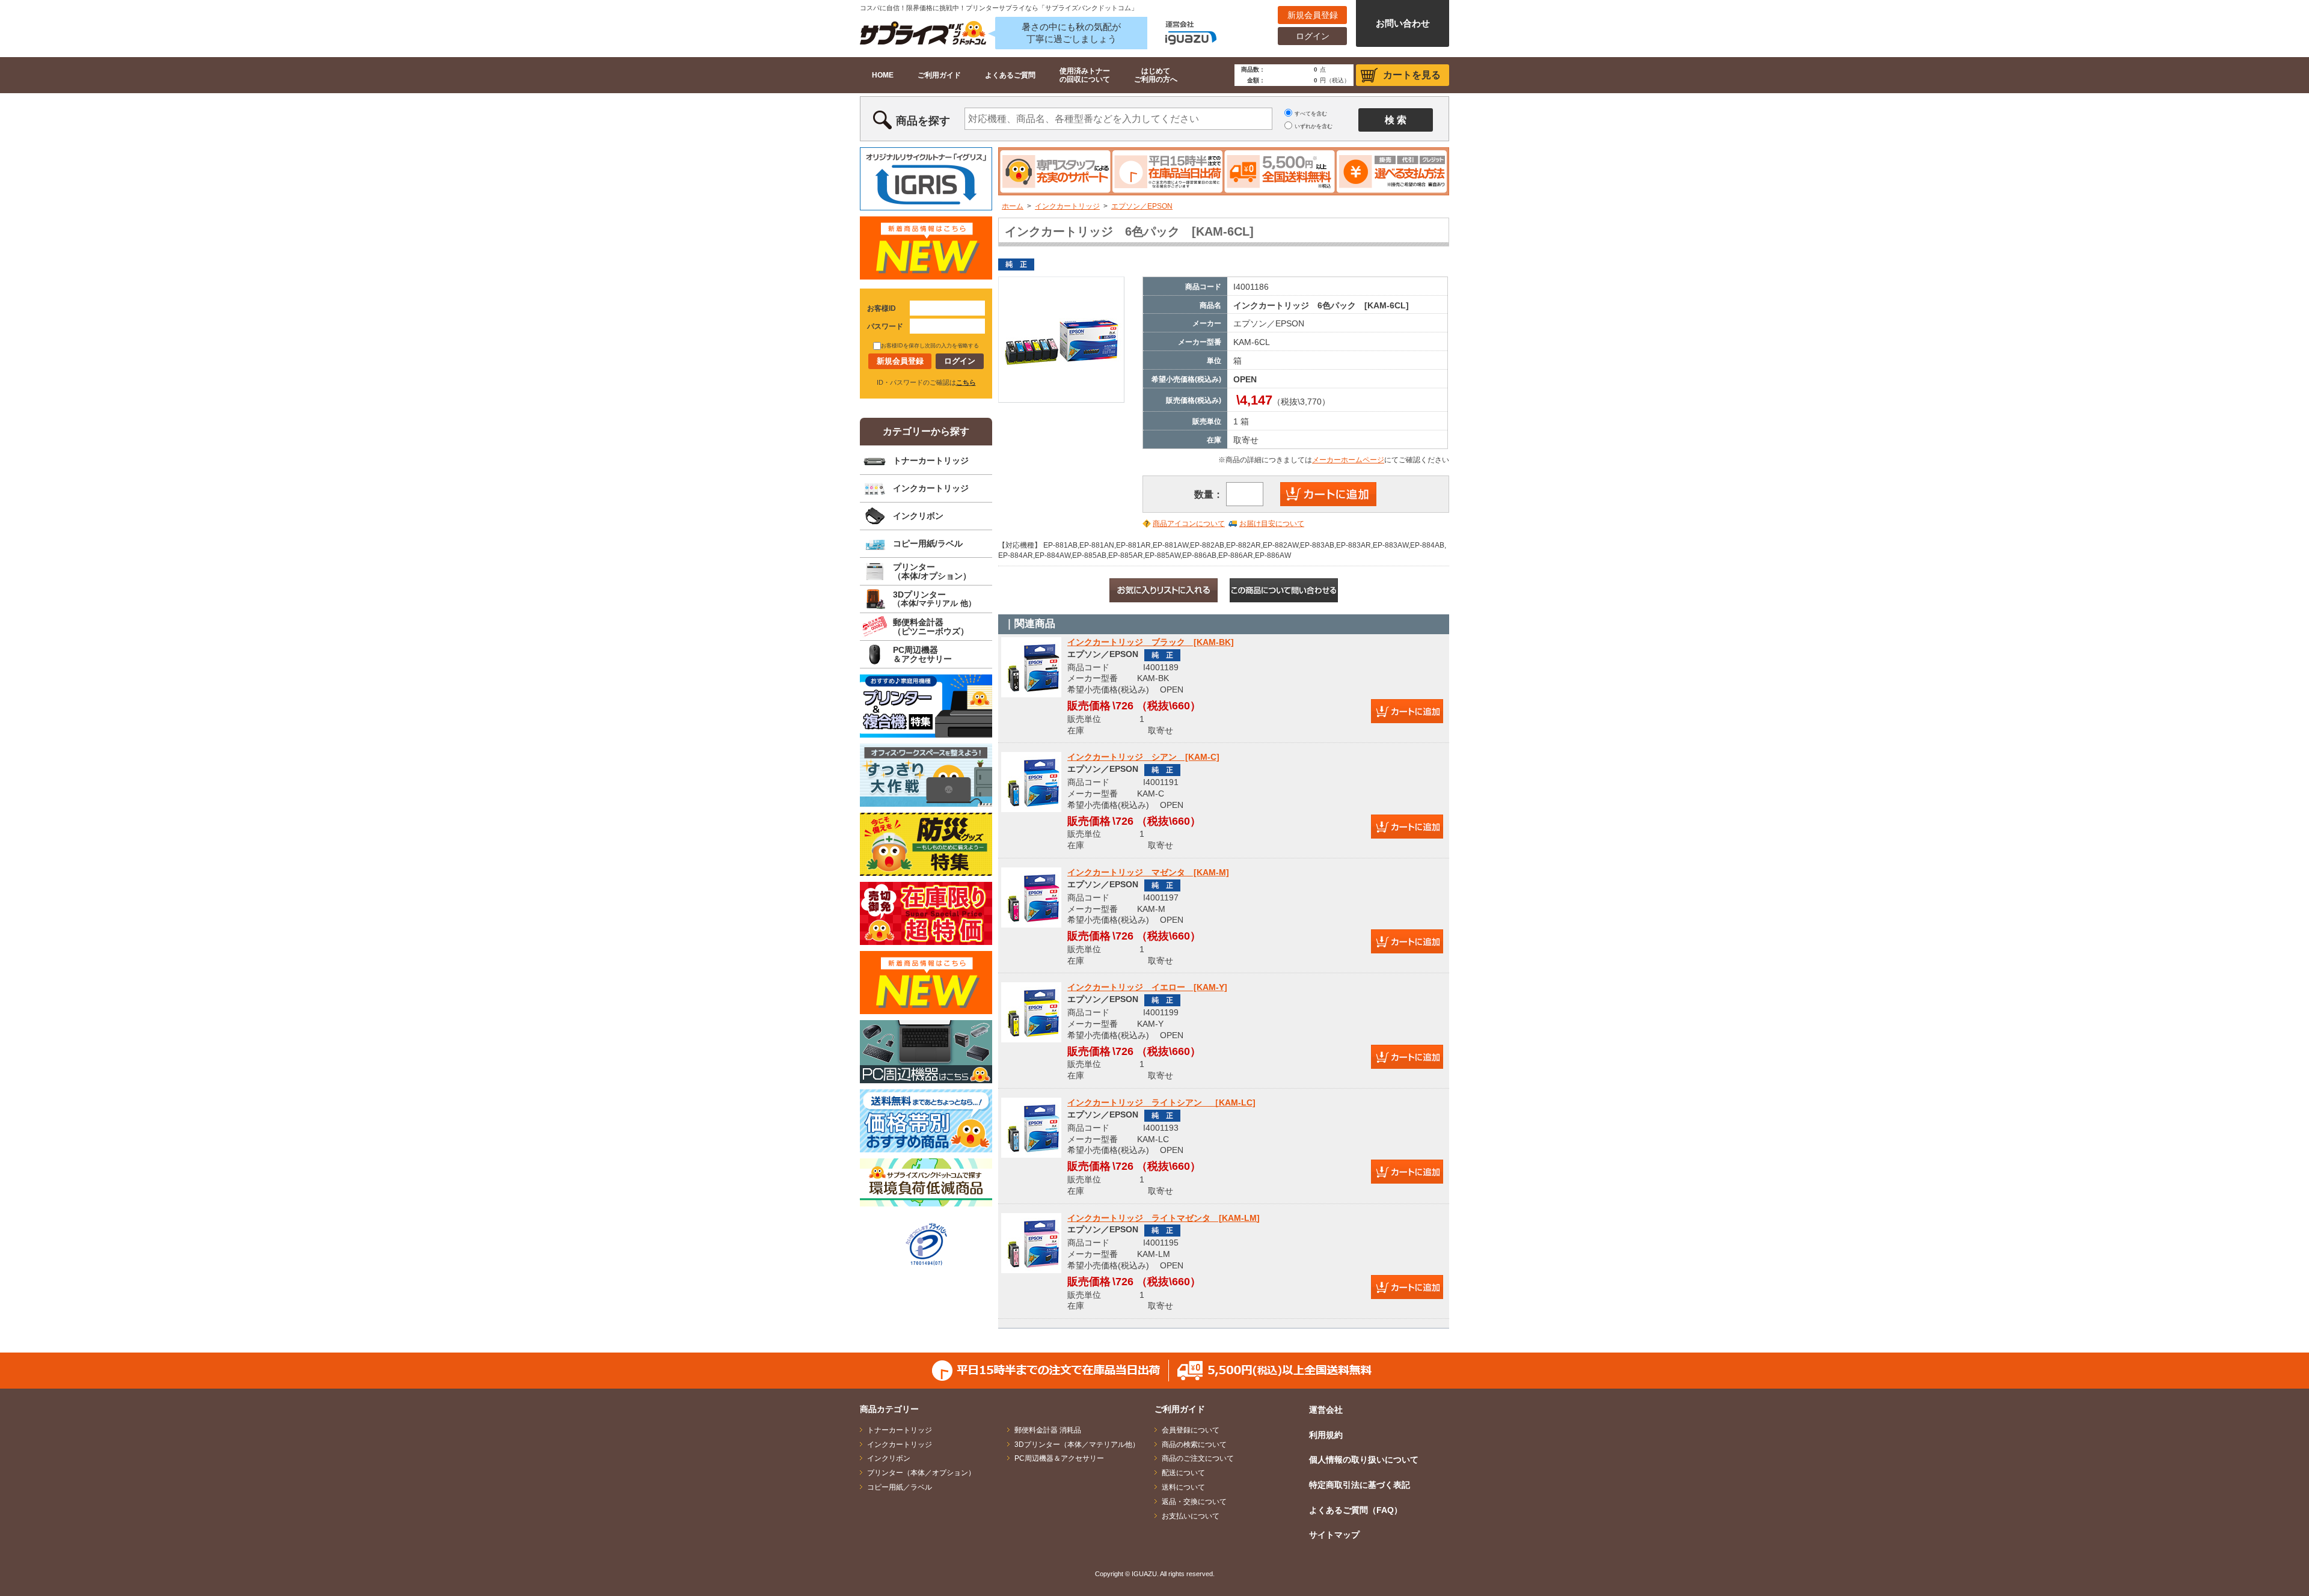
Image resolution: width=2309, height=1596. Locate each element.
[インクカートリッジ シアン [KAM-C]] (1031, 782)
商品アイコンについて (1189, 524)
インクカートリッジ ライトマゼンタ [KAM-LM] (1164, 1218)
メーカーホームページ (1348, 460)
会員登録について (1191, 1430)
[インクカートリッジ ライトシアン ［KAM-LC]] (1031, 1127)
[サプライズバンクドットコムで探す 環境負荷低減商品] (926, 1182)
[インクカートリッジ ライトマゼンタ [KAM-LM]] (1031, 1243)
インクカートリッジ (1067, 206)
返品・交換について (1194, 1502)
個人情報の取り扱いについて (1364, 1460)
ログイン (1313, 36)
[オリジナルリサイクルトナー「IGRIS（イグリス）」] (926, 179)
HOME (883, 75)
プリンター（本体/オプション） (932, 571)
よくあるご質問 (1010, 75)
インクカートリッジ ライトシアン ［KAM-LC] (1161, 1102)
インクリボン (918, 516)
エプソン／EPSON (1142, 206)
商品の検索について (1194, 1445)
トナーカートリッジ (931, 460)
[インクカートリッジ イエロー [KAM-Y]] (1031, 1012)
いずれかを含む (1314, 126)
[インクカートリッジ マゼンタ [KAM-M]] (1031, 897)
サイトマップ (1334, 1535)
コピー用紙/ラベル (928, 543)
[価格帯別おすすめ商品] (926, 1121)
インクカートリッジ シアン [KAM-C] (1143, 757)
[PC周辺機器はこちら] (926, 1052)
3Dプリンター (934, 599)
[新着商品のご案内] (926, 248)
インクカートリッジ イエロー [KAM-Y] (1147, 987)
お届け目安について (1272, 524)
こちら (966, 382)
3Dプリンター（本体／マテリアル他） (1077, 1445)
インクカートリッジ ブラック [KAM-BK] (1151, 642)
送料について (1183, 1487)
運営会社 (1326, 1410)
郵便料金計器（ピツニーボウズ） (931, 627)
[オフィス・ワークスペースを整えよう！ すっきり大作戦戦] (926, 775)
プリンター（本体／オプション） (921, 1473)
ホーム (1013, 206)
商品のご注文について (1198, 1458)
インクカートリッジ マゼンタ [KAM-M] (1148, 872)
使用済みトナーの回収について (1085, 75)
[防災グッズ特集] (926, 844)
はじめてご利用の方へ (1156, 75)
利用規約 (1326, 1435)
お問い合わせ (1403, 23)
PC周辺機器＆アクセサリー (922, 654)
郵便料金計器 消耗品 (1048, 1430)
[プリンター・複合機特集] (926, 706)
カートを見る (1412, 75)
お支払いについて (1191, 1516)
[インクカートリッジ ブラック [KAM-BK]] (1031, 667)
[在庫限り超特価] (926, 913)
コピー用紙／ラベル (900, 1487)
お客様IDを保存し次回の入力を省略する (930, 346)
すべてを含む (1311, 114)
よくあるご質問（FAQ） (1356, 1510)
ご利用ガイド (939, 75)
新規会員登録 (1313, 15)
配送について (1183, 1473)
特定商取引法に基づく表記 (1360, 1485)
